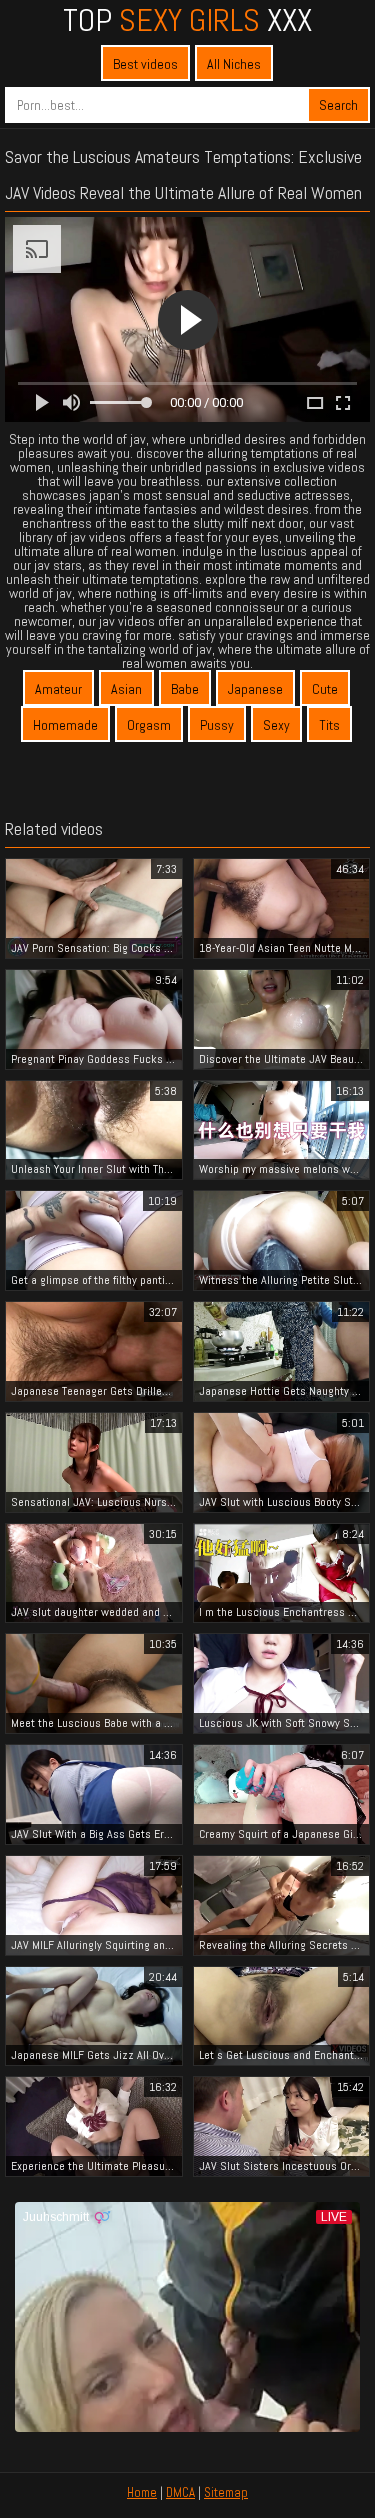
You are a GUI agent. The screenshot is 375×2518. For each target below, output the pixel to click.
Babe (185, 689)
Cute (325, 689)
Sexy (276, 725)
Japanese (255, 689)
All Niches (234, 64)
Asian (126, 689)
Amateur (58, 689)
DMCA (180, 2492)
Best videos (145, 64)
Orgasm (149, 725)
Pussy (217, 725)
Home (142, 2492)
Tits (329, 725)
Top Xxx (187, 20)
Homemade (65, 725)
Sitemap (226, 2492)
